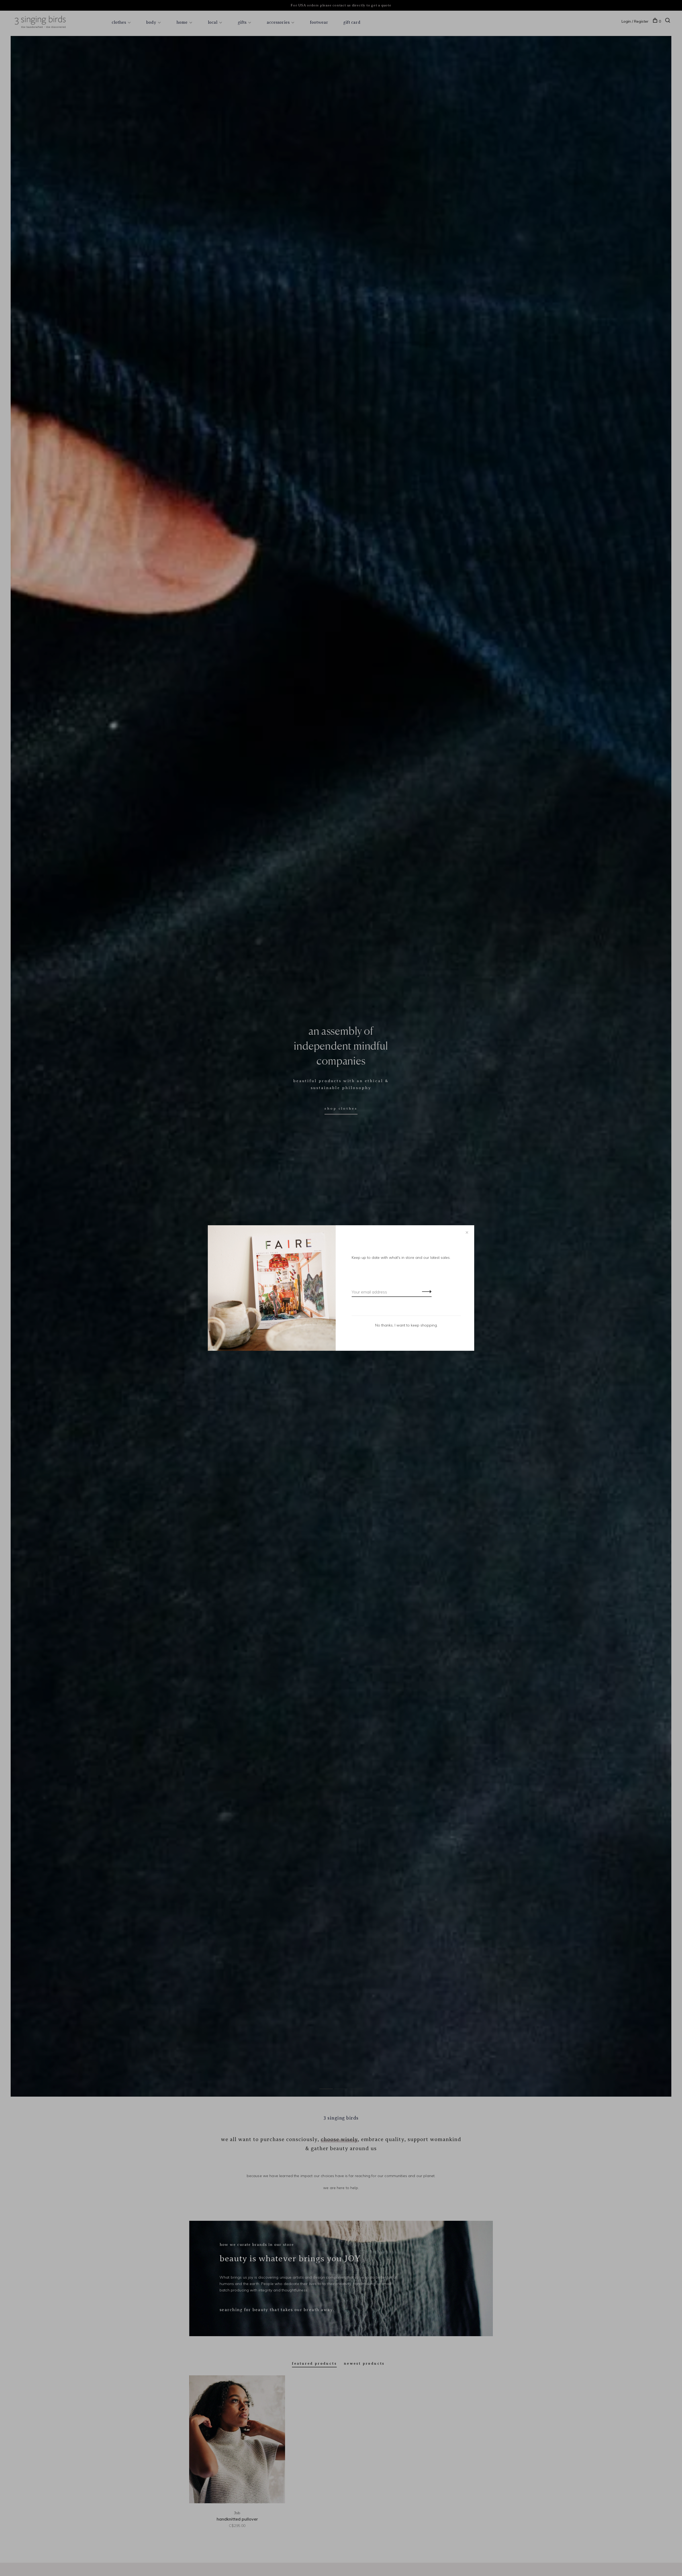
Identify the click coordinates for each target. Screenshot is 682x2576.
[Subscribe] (425, 1291)
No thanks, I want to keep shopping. (406, 1325)
